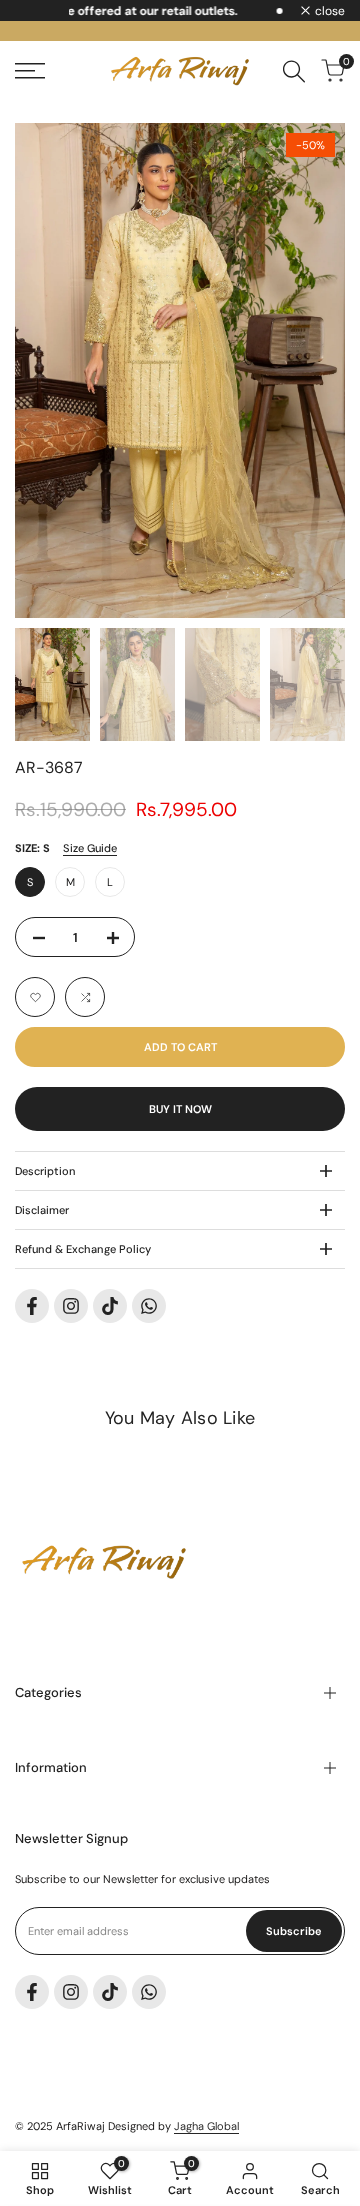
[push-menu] (30, 71)
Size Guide (90, 848)
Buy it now (180, 1109)
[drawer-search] (294, 71)
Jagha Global (206, 2126)
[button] (35, 997)
